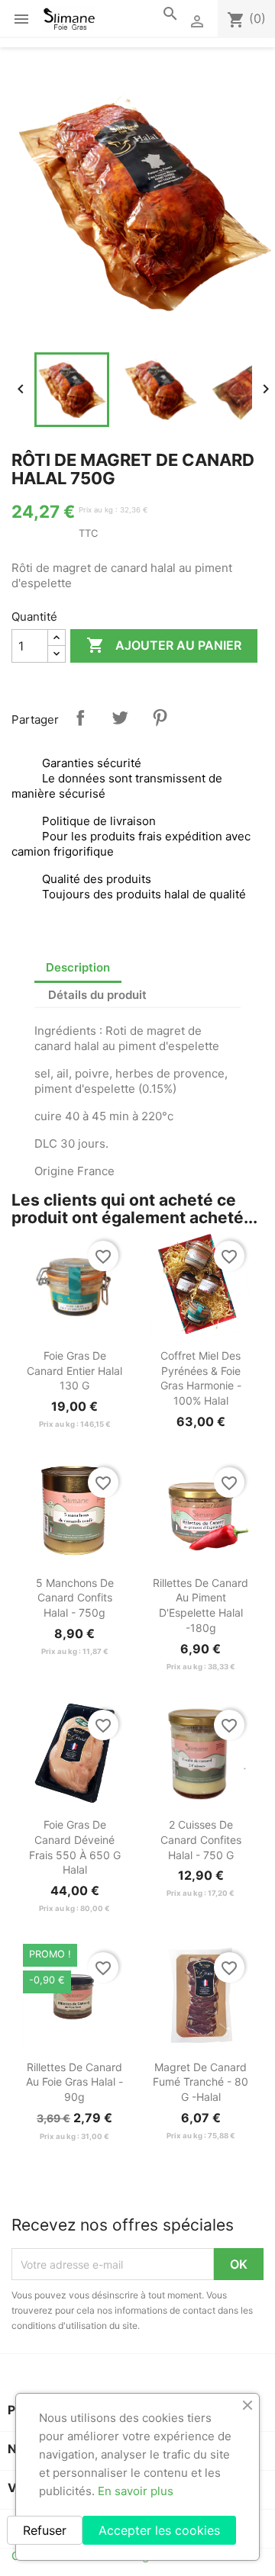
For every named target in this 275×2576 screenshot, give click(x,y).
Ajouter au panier (164, 645)
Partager (80, 718)
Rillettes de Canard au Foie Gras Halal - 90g (74, 2082)
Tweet (120, 718)
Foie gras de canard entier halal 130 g (74, 1371)
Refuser (45, 2530)
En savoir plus (136, 2491)
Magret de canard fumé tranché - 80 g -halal (201, 2082)
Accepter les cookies (159, 2530)
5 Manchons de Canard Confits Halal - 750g (75, 1598)
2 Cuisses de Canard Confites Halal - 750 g (201, 1840)
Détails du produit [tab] (97, 995)
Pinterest (160, 718)
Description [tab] (78, 967)
